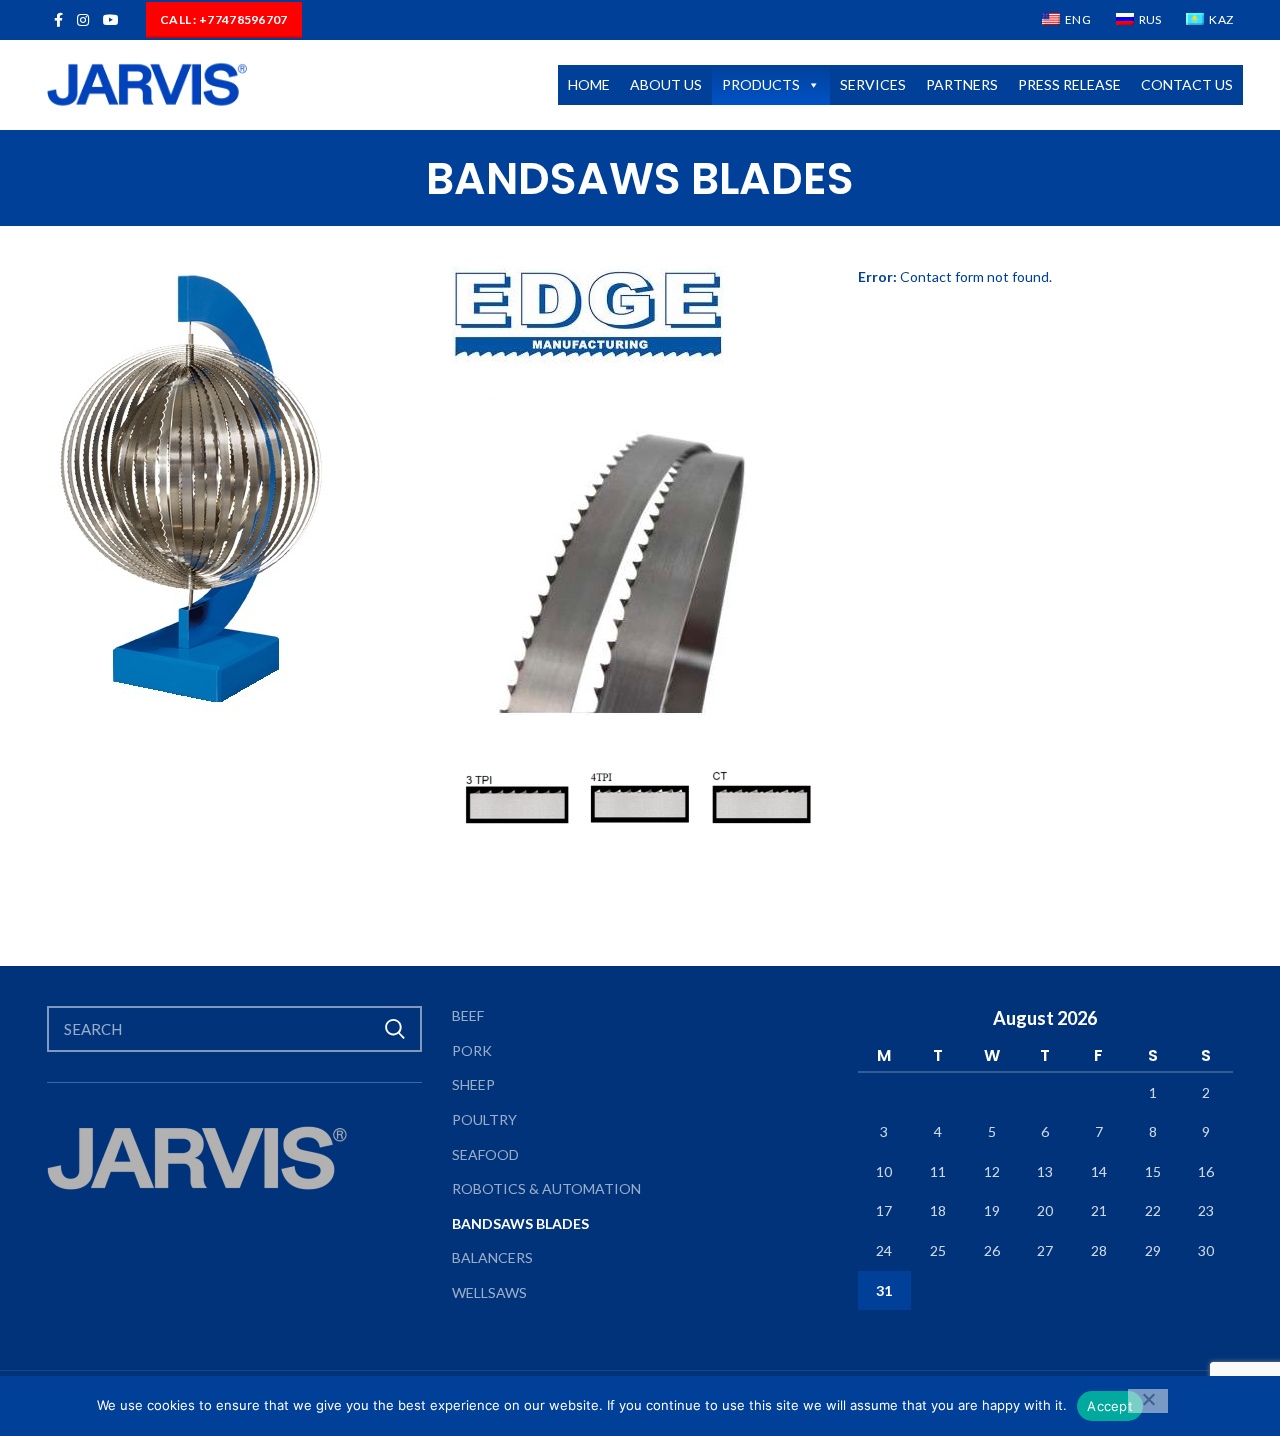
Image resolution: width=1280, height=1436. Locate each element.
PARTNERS (962, 84)
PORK (472, 1050)
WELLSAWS (489, 1292)
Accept (1110, 1406)
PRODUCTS (761, 84)
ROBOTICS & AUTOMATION (546, 1188)
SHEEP (473, 1084)
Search (395, 1029)
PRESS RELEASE (1069, 84)
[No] (1148, 1401)
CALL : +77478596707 (224, 19)
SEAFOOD (485, 1154)
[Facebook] (58, 20)
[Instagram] (83, 20)
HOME (589, 84)
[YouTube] (111, 20)
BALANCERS (492, 1257)
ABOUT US (666, 84)
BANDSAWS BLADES (520, 1223)
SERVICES (873, 84)
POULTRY (484, 1119)
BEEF (468, 1015)
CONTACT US (1187, 84)
